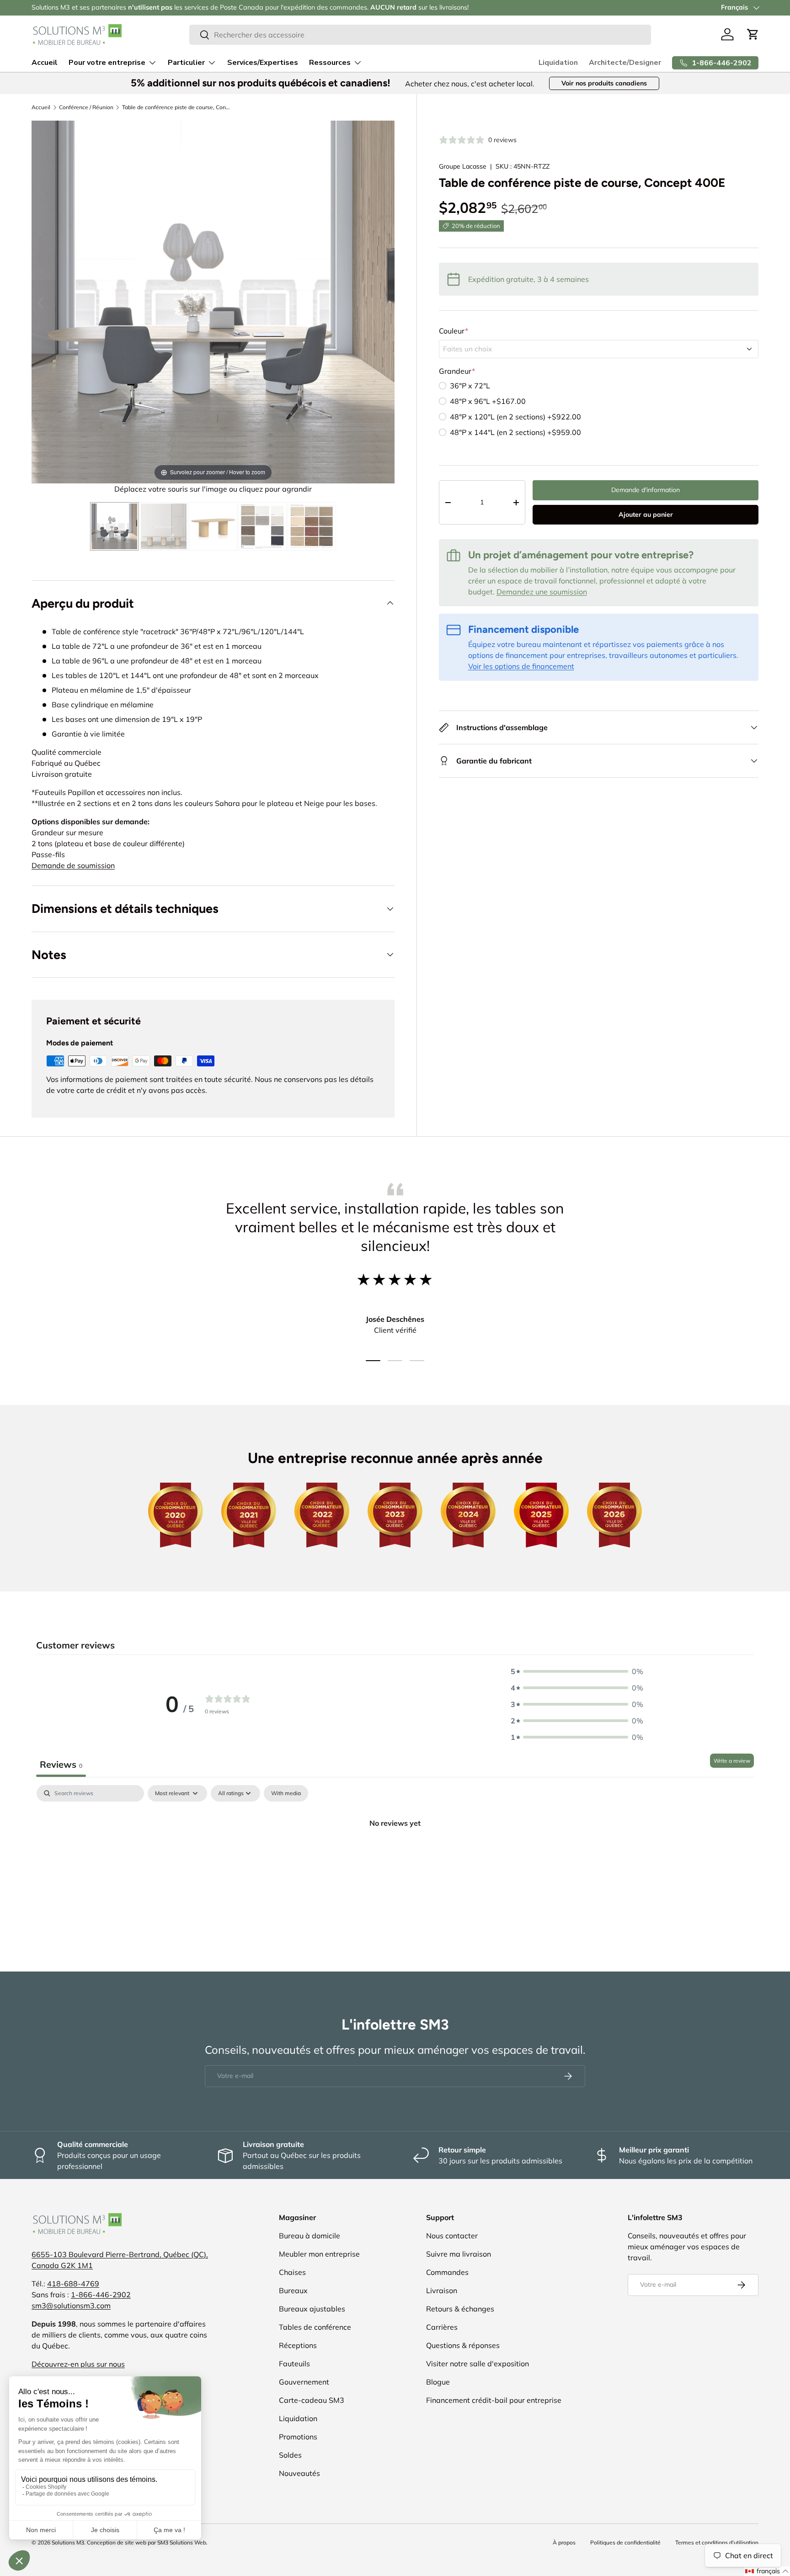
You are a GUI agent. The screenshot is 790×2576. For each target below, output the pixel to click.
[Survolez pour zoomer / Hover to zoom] (213, 301)
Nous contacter (452, 2236)
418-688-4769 (73, 2284)
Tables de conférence (315, 2327)
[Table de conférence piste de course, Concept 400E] (114, 526)
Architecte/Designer (625, 63)
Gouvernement (304, 2382)
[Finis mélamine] (262, 526)
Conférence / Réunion (86, 107)
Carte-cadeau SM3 (312, 2400)
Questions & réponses (463, 2345)
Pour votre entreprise (107, 63)
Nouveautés (299, 2473)
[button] (753, 34)
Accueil (45, 63)
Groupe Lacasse (463, 166)
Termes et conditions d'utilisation (717, 2542)
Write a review (732, 1761)
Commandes (447, 2272)
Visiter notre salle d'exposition (478, 2364)
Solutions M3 (68, 2542)
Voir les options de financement (521, 666)
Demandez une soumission (542, 592)
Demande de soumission (73, 865)
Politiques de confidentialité (625, 2542)
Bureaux (293, 2290)
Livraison (442, 2290)
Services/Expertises (263, 63)
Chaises (292, 2272)
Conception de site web (117, 2542)
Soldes (290, 2455)
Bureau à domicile (310, 2236)
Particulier (186, 63)
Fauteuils (294, 2364)
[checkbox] (286, 1793)
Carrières (442, 2327)
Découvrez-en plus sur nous (78, 2364)
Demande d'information (646, 490)
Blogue (438, 2382)
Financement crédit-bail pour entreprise (494, 2400)
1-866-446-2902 (101, 2295)
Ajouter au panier (646, 514)
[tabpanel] (395, 1854)
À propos (564, 2542)
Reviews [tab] (61, 1764)
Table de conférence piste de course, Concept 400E (177, 107)
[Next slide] (385, 303)
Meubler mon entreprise (319, 2254)
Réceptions (298, 2345)
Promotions (298, 2437)
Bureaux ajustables (312, 2309)
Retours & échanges (460, 2309)
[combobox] (420, 35)
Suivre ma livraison (459, 2254)
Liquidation (558, 63)
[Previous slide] (41, 303)
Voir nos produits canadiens (604, 83)
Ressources (330, 63)
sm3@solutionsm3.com (71, 2306)
